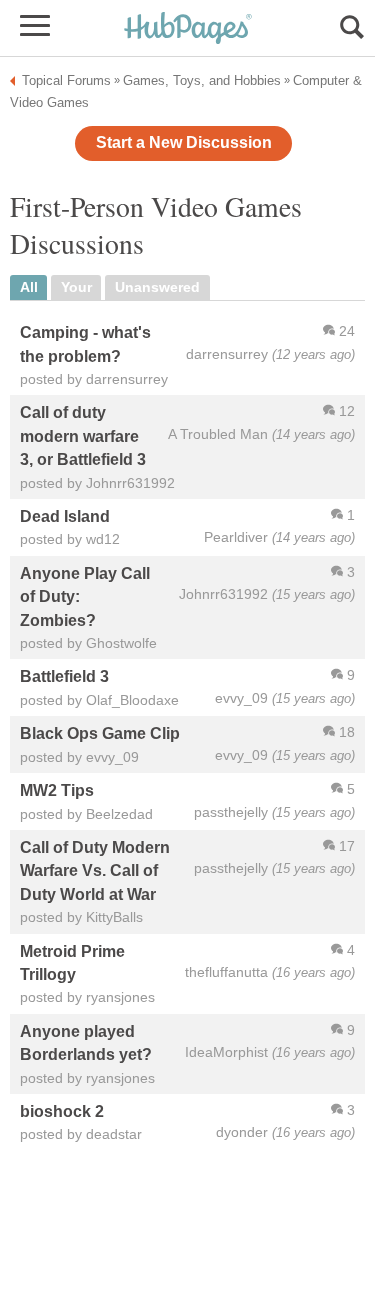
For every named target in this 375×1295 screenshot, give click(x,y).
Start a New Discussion (184, 142)
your (76, 287)
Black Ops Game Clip (100, 733)
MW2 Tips (57, 790)
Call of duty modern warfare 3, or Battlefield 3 (83, 435)
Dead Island (65, 516)
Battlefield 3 (64, 676)
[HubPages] (188, 29)
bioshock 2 (62, 1111)
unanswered (157, 287)
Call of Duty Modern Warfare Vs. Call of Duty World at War (95, 870)
